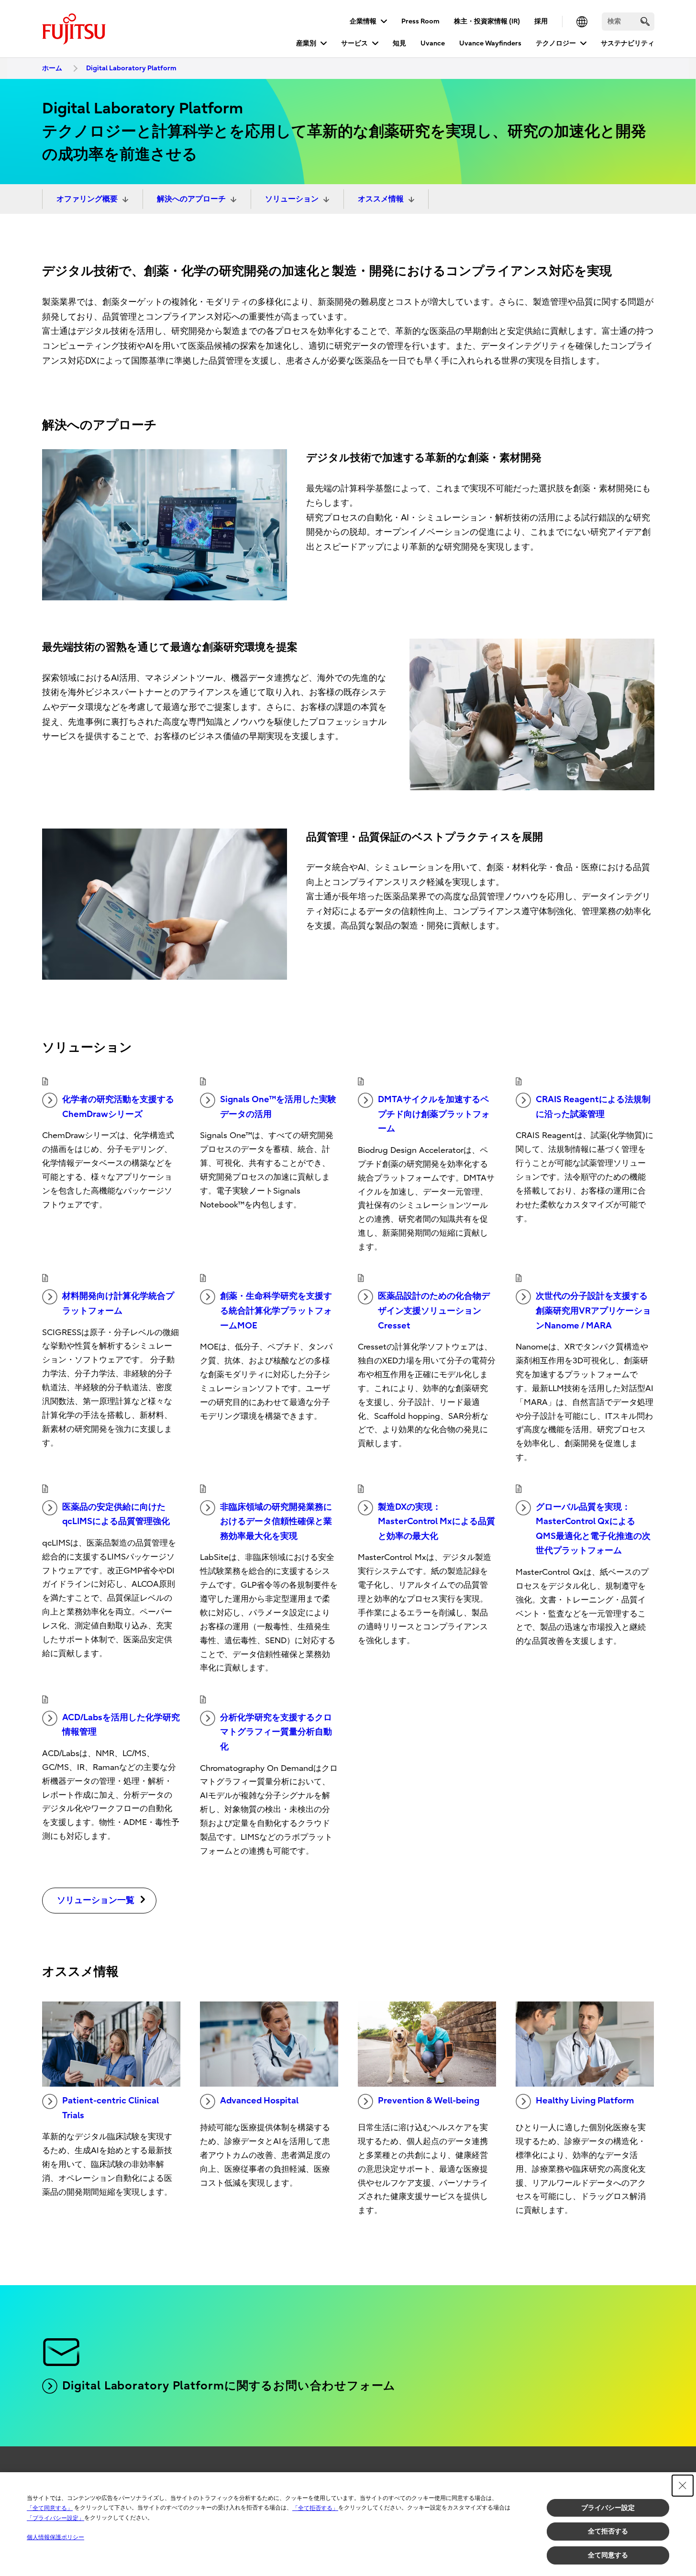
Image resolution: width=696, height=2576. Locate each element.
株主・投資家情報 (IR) (487, 21)
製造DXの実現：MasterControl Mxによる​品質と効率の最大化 (436, 1522)
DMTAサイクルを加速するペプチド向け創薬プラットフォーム (434, 1114)
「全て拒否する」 (315, 2508)
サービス (354, 43)
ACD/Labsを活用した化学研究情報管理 (121, 1725)
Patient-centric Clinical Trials (110, 2108)
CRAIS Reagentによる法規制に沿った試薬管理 (593, 1107)
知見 (399, 43)
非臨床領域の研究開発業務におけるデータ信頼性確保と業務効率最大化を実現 (276, 1522)
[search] (645, 21)
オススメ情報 (381, 199)
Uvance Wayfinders (490, 43)
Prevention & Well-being (429, 2101)
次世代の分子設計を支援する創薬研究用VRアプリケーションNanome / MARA (593, 1311)
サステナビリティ (628, 43)
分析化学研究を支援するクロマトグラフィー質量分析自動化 (276, 1732)
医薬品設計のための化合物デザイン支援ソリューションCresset (434, 1311)
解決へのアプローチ (191, 199)
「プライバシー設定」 (55, 2518)
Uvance (433, 43)
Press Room (420, 21)
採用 (541, 21)
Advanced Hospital (259, 2101)
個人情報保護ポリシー (55, 2537)
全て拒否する (608, 2531)
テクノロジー (556, 43)
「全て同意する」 (50, 2508)
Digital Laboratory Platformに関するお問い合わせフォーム (229, 2386)
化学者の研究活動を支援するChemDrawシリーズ (118, 1107)
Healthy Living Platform (585, 2101)
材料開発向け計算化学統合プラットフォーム (118, 1304)
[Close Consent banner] (683, 2486)
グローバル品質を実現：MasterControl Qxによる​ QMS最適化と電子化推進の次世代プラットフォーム (593, 1529)
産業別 (306, 43)
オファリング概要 (87, 199)
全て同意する (608, 2555)
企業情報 (363, 21)
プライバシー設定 (608, 2508)
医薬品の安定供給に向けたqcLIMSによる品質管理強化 (116, 1515)
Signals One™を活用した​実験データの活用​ (278, 1107)
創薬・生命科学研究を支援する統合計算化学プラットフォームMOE (276, 1311)
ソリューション (292, 199)
